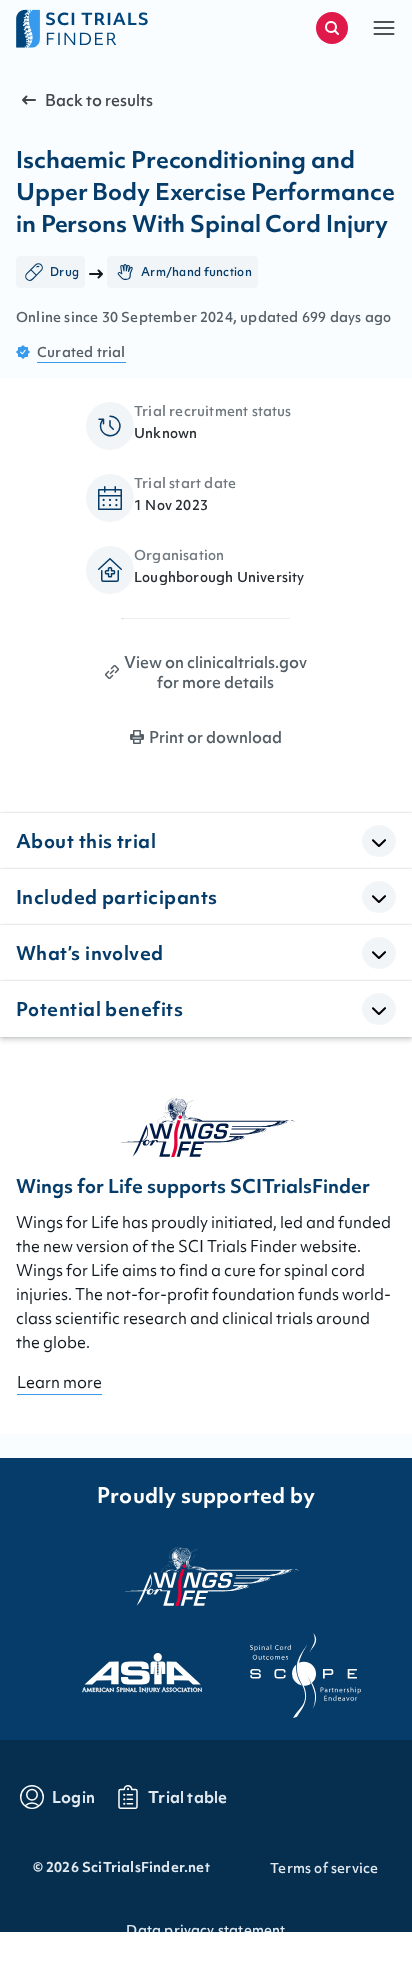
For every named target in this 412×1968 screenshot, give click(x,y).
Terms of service (324, 1868)
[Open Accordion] (379, 841)
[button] (384, 28)
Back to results (99, 100)
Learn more (59, 1382)
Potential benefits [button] (99, 1009)
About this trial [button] (86, 841)
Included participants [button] (116, 897)
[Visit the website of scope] (288, 1667)
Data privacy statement (205, 1930)
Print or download (215, 737)
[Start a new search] (332, 28)
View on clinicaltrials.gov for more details (215, 672)
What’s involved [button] (90, 953)
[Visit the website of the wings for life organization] (206, 1576)
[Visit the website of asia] (124, 1667)
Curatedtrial (81, 352)
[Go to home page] (111, 28)
